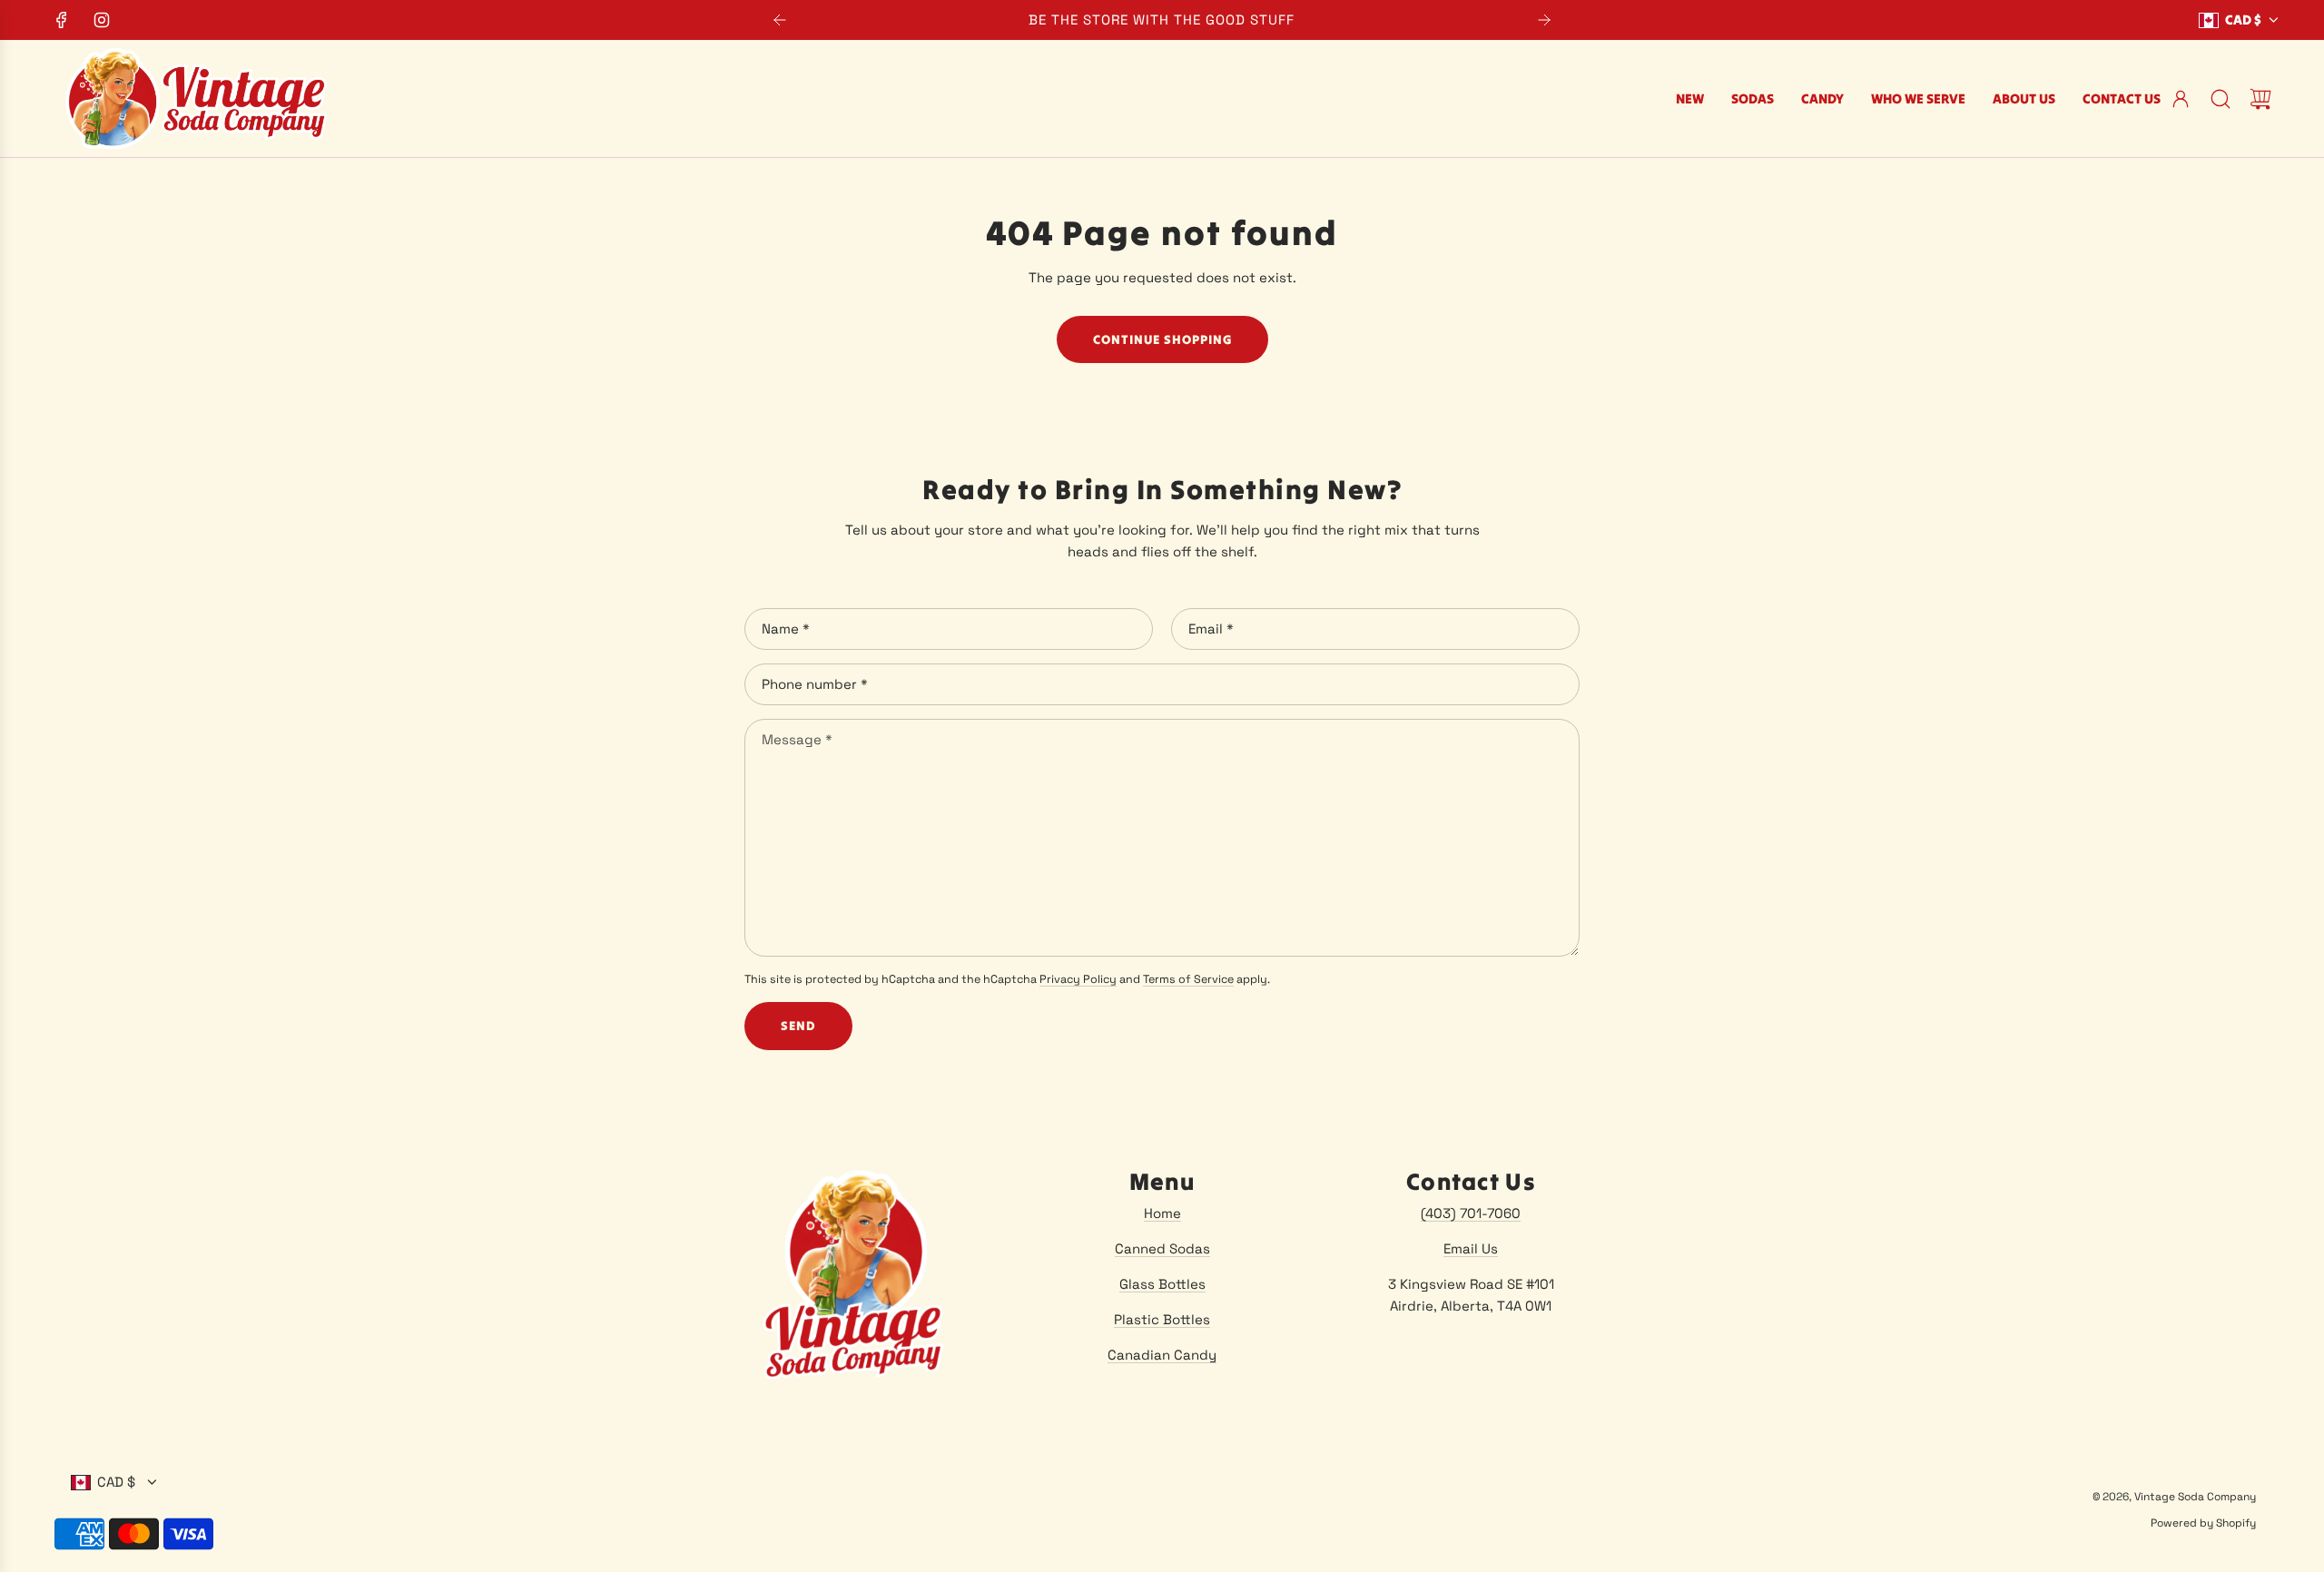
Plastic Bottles (1162, 1319)
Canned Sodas (1162, 1248)
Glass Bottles (1162, 1284)
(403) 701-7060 (1471, 1213)
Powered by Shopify (2203, 1523)
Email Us (1471, 1248)
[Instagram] (102, 20)
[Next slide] (1544, 20)
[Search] (2221, 99)
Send (798, 1026)
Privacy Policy (1078, 979)
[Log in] (2181, 99)
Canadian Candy (1162, 1355)
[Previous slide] (780, 20)
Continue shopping (1162, 339)
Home (1162, 1213)
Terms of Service (1188, 979)
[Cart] (2260, 99)
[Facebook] (62, 20)
